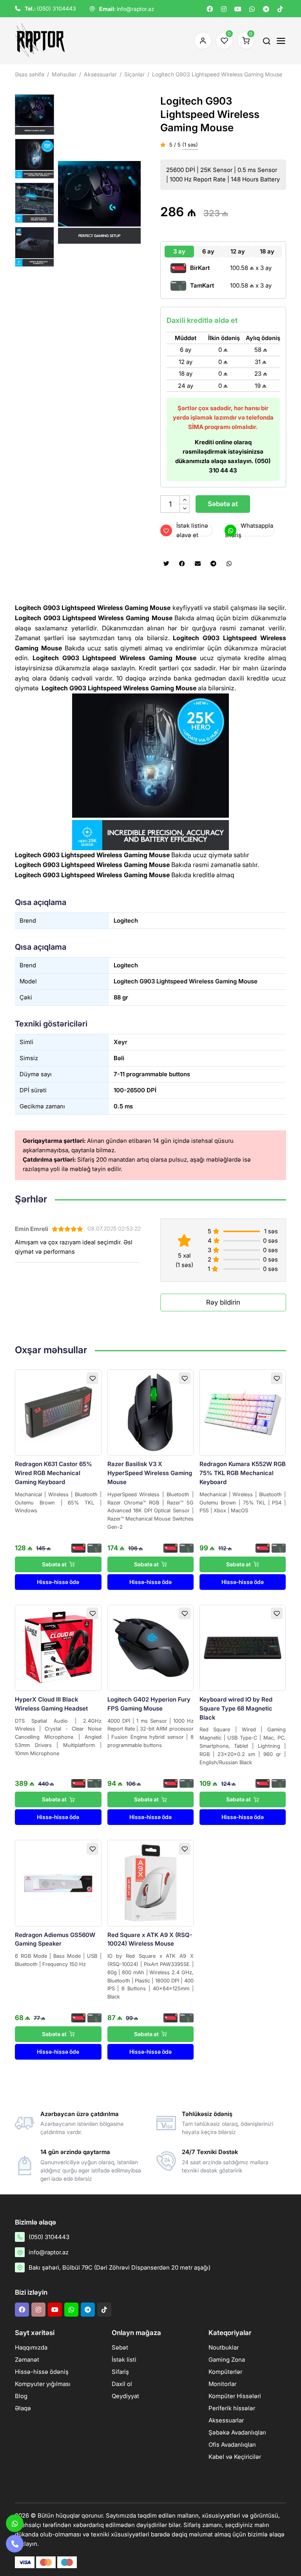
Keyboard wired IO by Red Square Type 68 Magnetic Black (236, 1708)
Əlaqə (23, 2408)
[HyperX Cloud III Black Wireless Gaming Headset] (58, 1648)
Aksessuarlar (226, 2420)
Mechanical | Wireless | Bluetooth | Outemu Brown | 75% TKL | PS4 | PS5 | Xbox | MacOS (243, 1503)
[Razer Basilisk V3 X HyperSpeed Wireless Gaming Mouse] (150, 1412)
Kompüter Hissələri (235, 2396)
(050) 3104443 (56, 8)
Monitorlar (222, 2384)
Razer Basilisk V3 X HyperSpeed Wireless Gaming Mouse (150, 1473)
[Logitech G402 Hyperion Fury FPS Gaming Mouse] (150, 1648)
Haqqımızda (31, 2347)
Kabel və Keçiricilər (235, 2457)
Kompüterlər (225, 2372)
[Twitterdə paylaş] (166, 564)
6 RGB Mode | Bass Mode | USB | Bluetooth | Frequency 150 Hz (58, 1960)
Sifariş (120, 2372)
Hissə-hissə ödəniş (42, 2372)
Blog (21, 2396)
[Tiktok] (280, 9)
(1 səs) (190, 145)
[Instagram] (224, 9)
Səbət (120, 2347)
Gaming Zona (227, 2360)
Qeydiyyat (125, 2396)
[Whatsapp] (252, 9)
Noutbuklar (224, 2347)
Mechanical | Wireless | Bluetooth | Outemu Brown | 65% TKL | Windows (58, 1503)
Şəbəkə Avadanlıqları (237, 2432)
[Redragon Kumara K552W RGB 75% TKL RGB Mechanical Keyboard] (243, 1412)
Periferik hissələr (232, 2408)
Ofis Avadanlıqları (232, 2445)
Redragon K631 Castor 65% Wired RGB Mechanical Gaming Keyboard (53, 1473)
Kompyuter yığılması (43, 2384)
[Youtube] (238, 9)
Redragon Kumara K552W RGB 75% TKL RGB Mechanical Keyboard (243, 1473)
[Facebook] (210, 9)
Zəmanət (27, 2360)
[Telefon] (15, 2544)
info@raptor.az (136, 9)
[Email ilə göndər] (198, 564)
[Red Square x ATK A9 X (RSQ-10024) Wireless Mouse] (150, 1883)
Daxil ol (122, 2384)
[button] (135, 202)
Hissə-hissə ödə (58, 1582)
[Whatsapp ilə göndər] (229, 564)
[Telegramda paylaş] (213, 564)
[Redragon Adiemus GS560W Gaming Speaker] (58, 1883)
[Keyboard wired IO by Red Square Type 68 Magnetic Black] (243, 1648)
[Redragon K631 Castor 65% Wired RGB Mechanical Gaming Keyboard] (58, 1412)
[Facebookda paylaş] (182, 564)
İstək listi (124, 2360)
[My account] (201, 41)
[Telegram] (266, 9)
